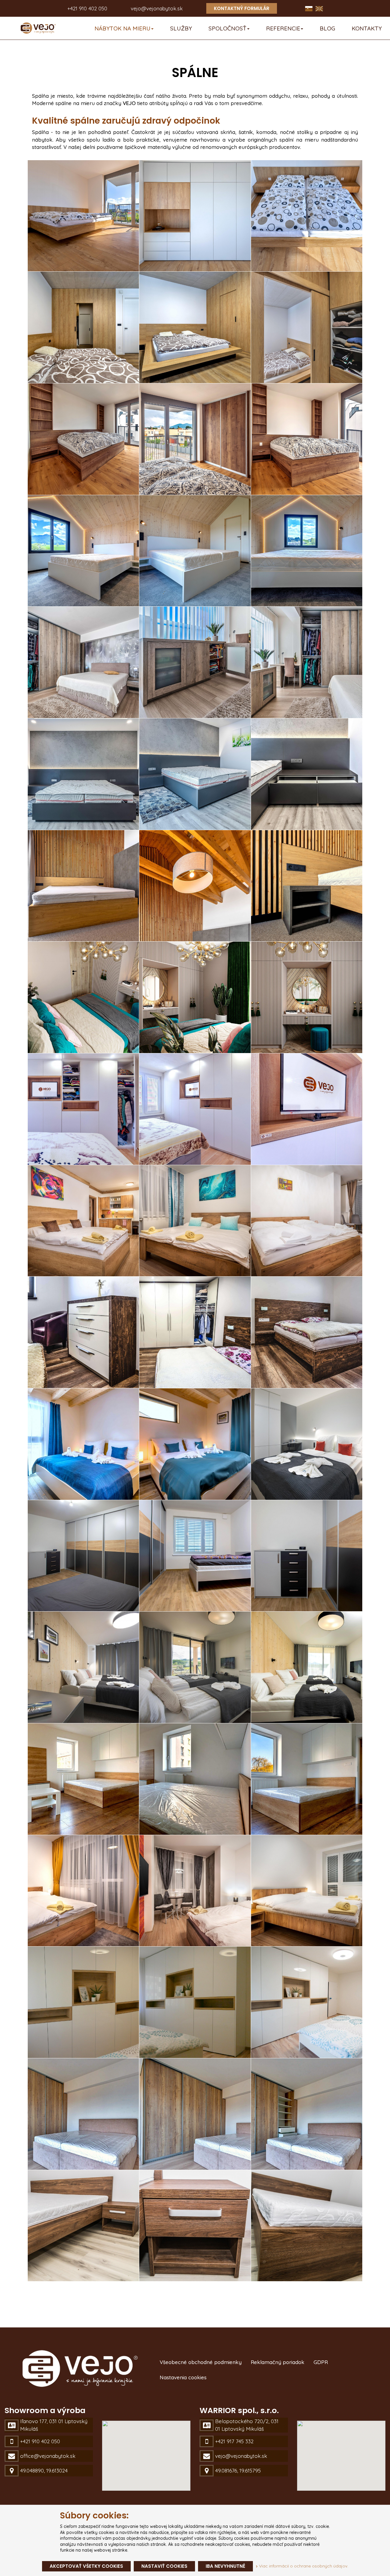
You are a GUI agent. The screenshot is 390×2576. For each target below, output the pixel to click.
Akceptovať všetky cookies (86, 2566)
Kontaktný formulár (242, 8)
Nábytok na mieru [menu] (122, 28)
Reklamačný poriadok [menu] (278, 2362)
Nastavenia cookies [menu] (183, 2377)
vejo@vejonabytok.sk (157, 8)
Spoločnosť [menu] (227, 28)
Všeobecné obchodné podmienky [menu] (201, 2362)
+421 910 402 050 (87, 8)
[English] (319, 8)
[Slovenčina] (310, 8)
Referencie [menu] (283, 28)
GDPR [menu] (321, 2362)
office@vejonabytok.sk (48, 2456)
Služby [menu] (181, 28)
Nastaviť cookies (164, 2566)
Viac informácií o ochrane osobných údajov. (303, 2566)
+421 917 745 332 (234, 2441)
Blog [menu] (327, 28)
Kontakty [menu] (367, 28)
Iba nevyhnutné (225, 2566)
